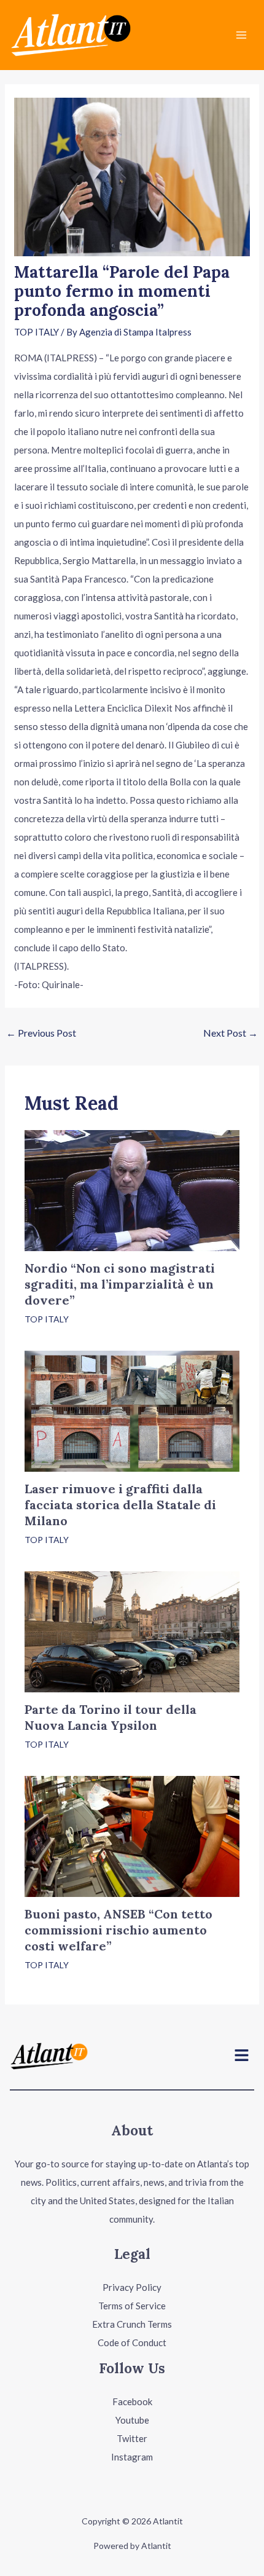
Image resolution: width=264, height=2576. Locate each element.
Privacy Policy (132, 2287)
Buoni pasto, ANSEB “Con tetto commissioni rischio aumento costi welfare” (118, 1930)
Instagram (132, 2457)
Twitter (132, 2438)
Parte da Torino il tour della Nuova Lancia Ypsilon (111, 1717)
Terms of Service (132, 2306)
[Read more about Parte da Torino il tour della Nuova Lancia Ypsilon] (132, 1630)
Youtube (132, 2420)
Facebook (132, 2401)
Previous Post (41, 1033)
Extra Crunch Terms (132, 2324)
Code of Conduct (132, 2342)
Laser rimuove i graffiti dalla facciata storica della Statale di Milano (120, 1505)
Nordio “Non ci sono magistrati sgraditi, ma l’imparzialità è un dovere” (120, 1284)
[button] (242, 2056)
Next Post (231, 1033)
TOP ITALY (37, 332)
